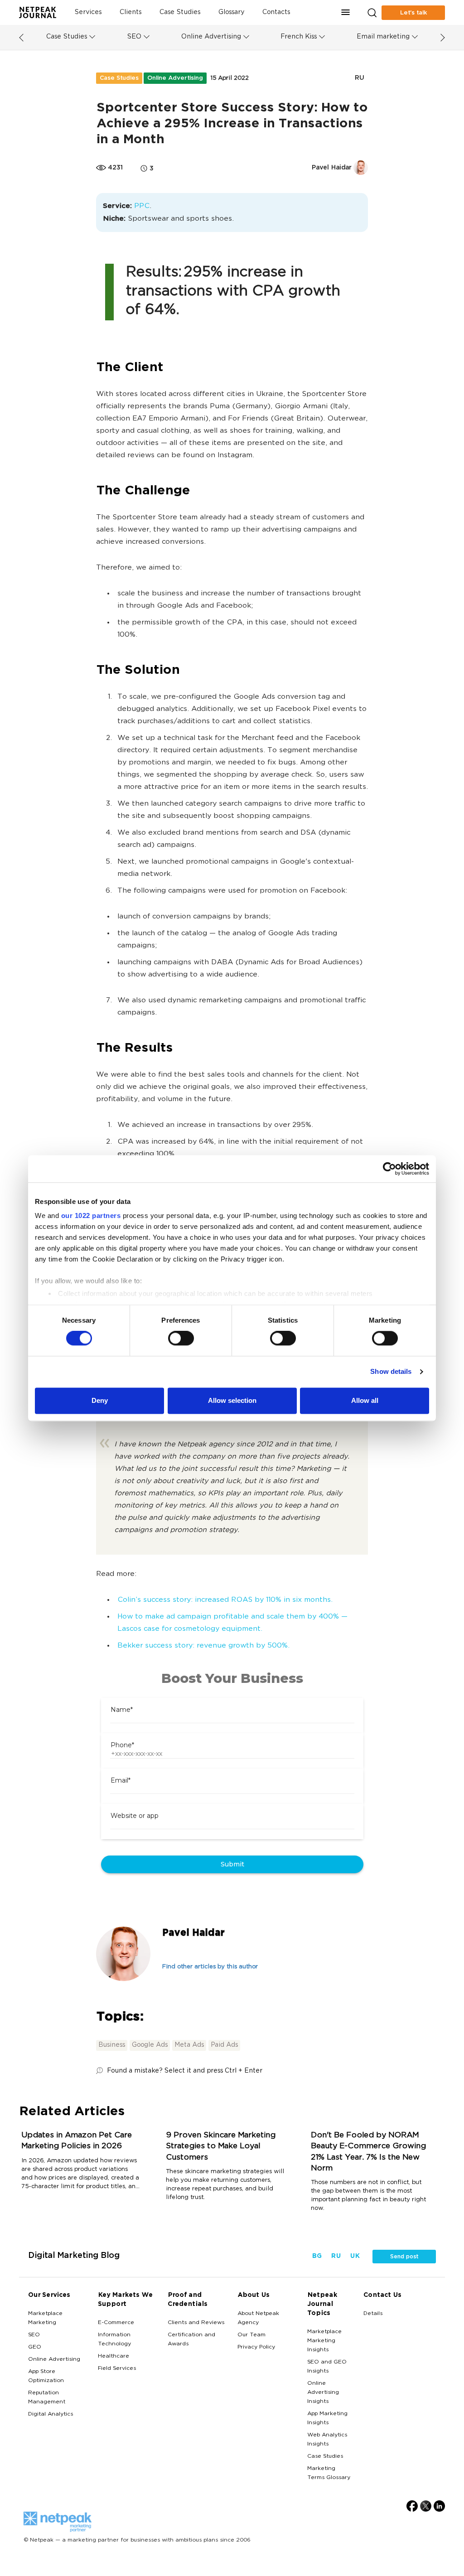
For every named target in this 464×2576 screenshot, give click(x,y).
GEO (35, 2347)
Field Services (117, 2368)
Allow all (365, 1400)
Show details (391, 1372)
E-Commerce (116, 2323)
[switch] (181, 1339)
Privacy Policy (256, 2347)
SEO (134, 37)
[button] (346, 12)
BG (317, 2256)
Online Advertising (211, 37)
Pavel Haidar (193, 1933)
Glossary (231, 12)
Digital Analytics (51, 2414)
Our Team (251, 2335)
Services (88, 12)
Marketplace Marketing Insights (324, 2341)
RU (359, 78)
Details (373, 2314)
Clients (130, 12)
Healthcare (114, 2356)
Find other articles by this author (210, 1967)
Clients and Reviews (196, 2323)
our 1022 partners (91, 1216)
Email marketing (383, 37)
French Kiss (299, 37)
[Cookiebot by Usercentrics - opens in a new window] (389, 1169)
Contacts (276, 12)
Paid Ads (224, 2045)
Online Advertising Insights (323, 2392)
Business (112, 2045)
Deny (100, 1400)
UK (355, 2256)
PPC (142, 206)
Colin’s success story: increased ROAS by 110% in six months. (225, 1600)
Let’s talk (413, 13)
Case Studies (180, 12)
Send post (404, 2257)
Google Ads (150, 2045)
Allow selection (232, 1400)
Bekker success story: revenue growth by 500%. (203, 1646)
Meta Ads (189, 2045)
